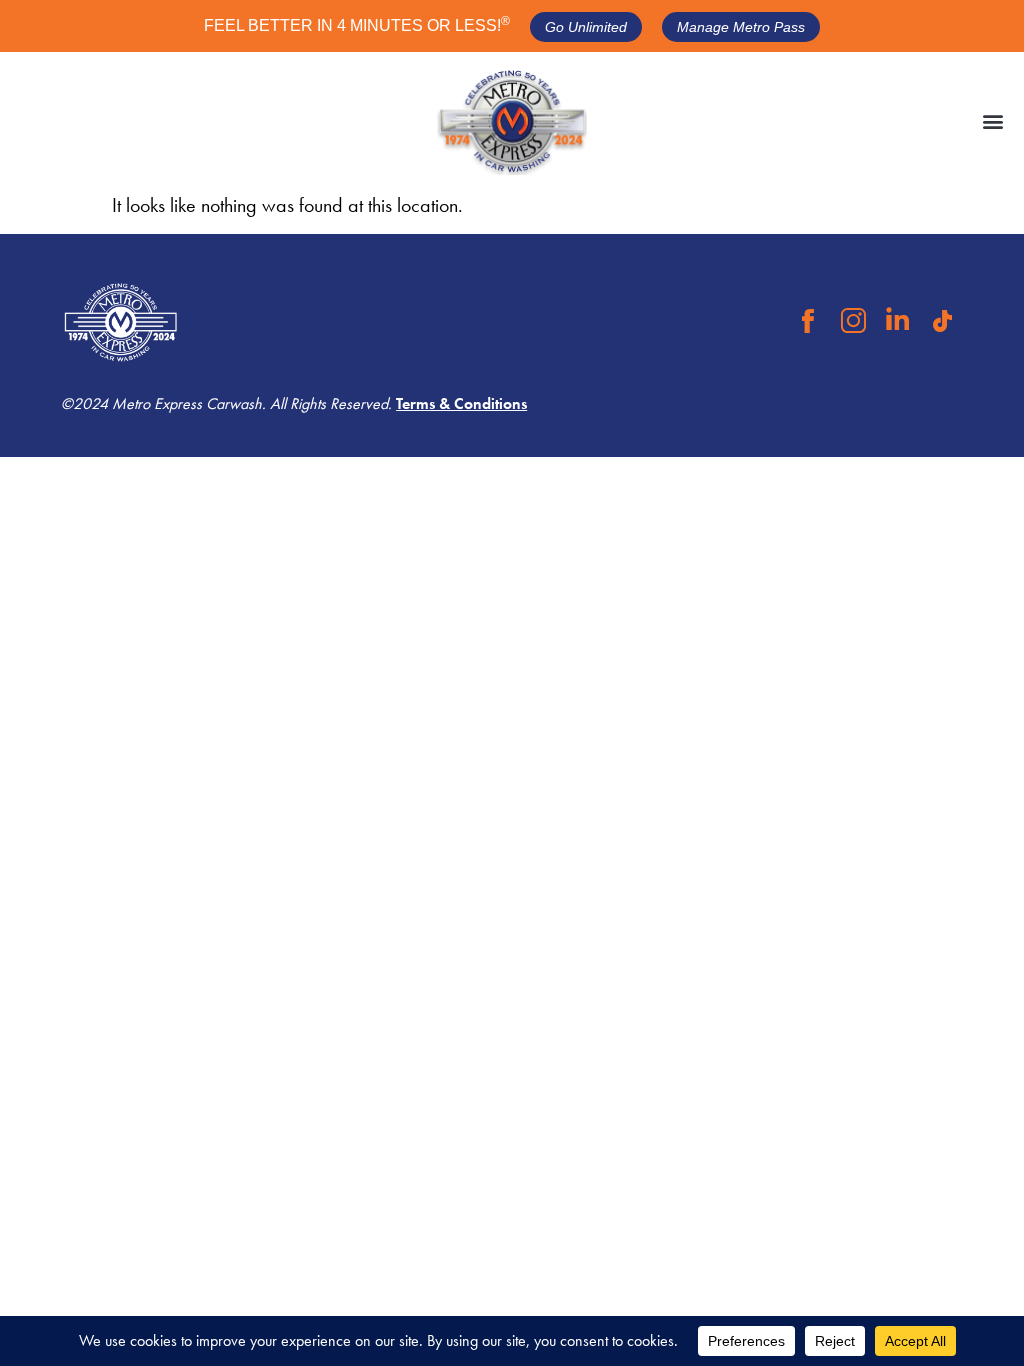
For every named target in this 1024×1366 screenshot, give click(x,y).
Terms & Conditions (461, 403)
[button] (992, 121)
